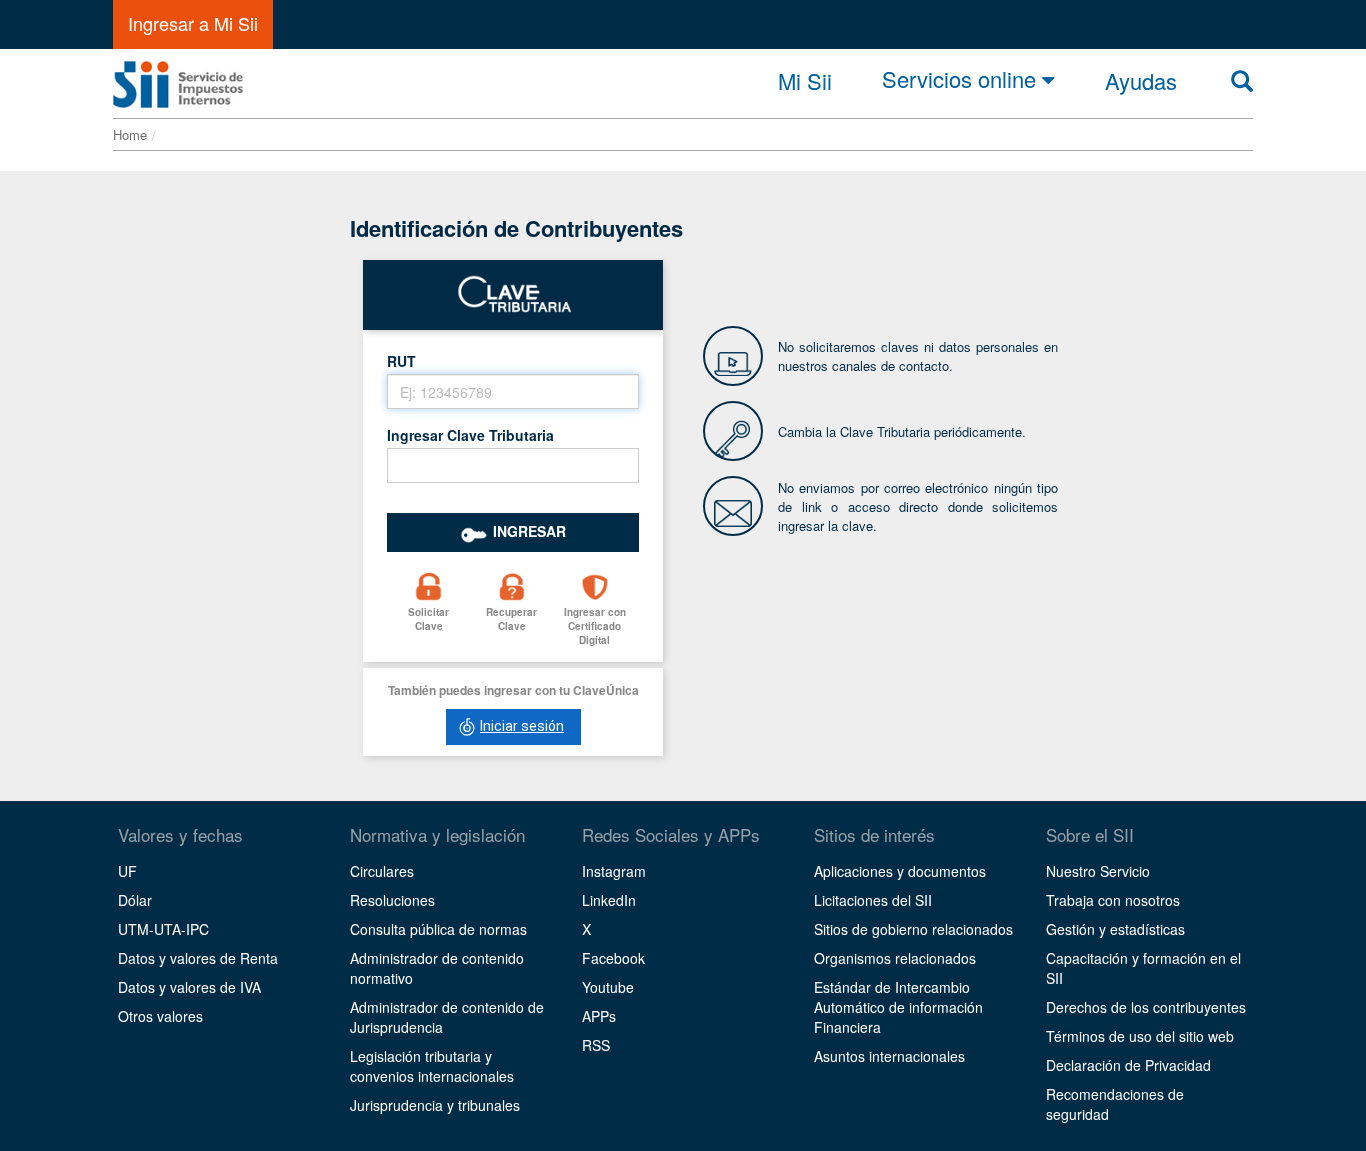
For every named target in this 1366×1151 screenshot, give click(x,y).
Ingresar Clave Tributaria (470, 435)
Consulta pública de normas (438, 929)
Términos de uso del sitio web (1140, 1036)
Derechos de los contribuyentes (1146, 1007)
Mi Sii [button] (805, 81)
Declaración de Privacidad (1128, 1065)
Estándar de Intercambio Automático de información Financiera (898, 1007)
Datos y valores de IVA (189, 987)
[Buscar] (1242, 80)
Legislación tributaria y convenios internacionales (432, 1066)
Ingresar (529, 531)
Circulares (382, 871)
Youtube (608, 987)
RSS (596, 1045)
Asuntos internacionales (889, 1056)
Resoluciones (392, 900)
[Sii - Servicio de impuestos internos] (178, 78)
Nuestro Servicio (1098, 871)
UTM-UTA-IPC (163, 929)
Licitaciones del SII (873, 900)
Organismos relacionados (895, 958)
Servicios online (962, 80)
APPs (599, 1016)
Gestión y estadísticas (1115, 929)
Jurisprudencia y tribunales (435, 1105)
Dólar (135, 900)
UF (127, 871)
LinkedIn (609, 900)
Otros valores (160, 1016)
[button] (428, 612)
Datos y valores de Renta (198, 958)
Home (130, 134)
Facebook (613, 958)
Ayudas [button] (1141, 81)
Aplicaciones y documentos (900, 871)
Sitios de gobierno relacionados (913, 929)
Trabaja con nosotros (1113, 900)
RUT (401, 361)
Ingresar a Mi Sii (193, 23)
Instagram (614, 871)
